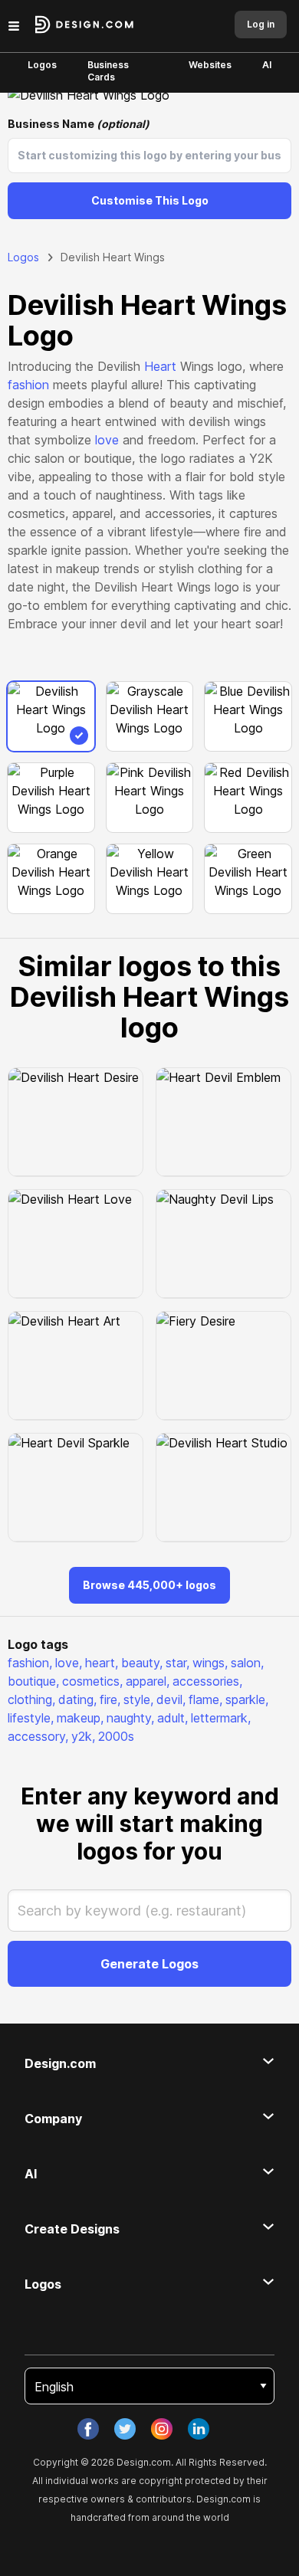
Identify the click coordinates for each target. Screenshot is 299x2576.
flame (205, 1699)
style (138, 1699)
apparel (148, 1681)
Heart (160, 366)
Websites (210, 65)
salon (247, 1663)
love (107, 440)
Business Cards (108, 71)
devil (171, 1699)
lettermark (221, 1718)
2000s (116, 1736)
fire (110, 1699)
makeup (80, 1718)
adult (172, 1718)
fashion (28, 385)
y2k (83, 1736)
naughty (130, 1718)
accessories (207, 1681)
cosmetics (92, 1681)
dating (77, 1699)
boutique (33, 1681)
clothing (31, 1699)
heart (102, 1663)
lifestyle (31, 1718)
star (177, 1663)
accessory (38, 1736)
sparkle (247, 1699)
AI (267, 65)
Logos (42, 65)
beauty (142, 1663)
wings (210, 1663)
